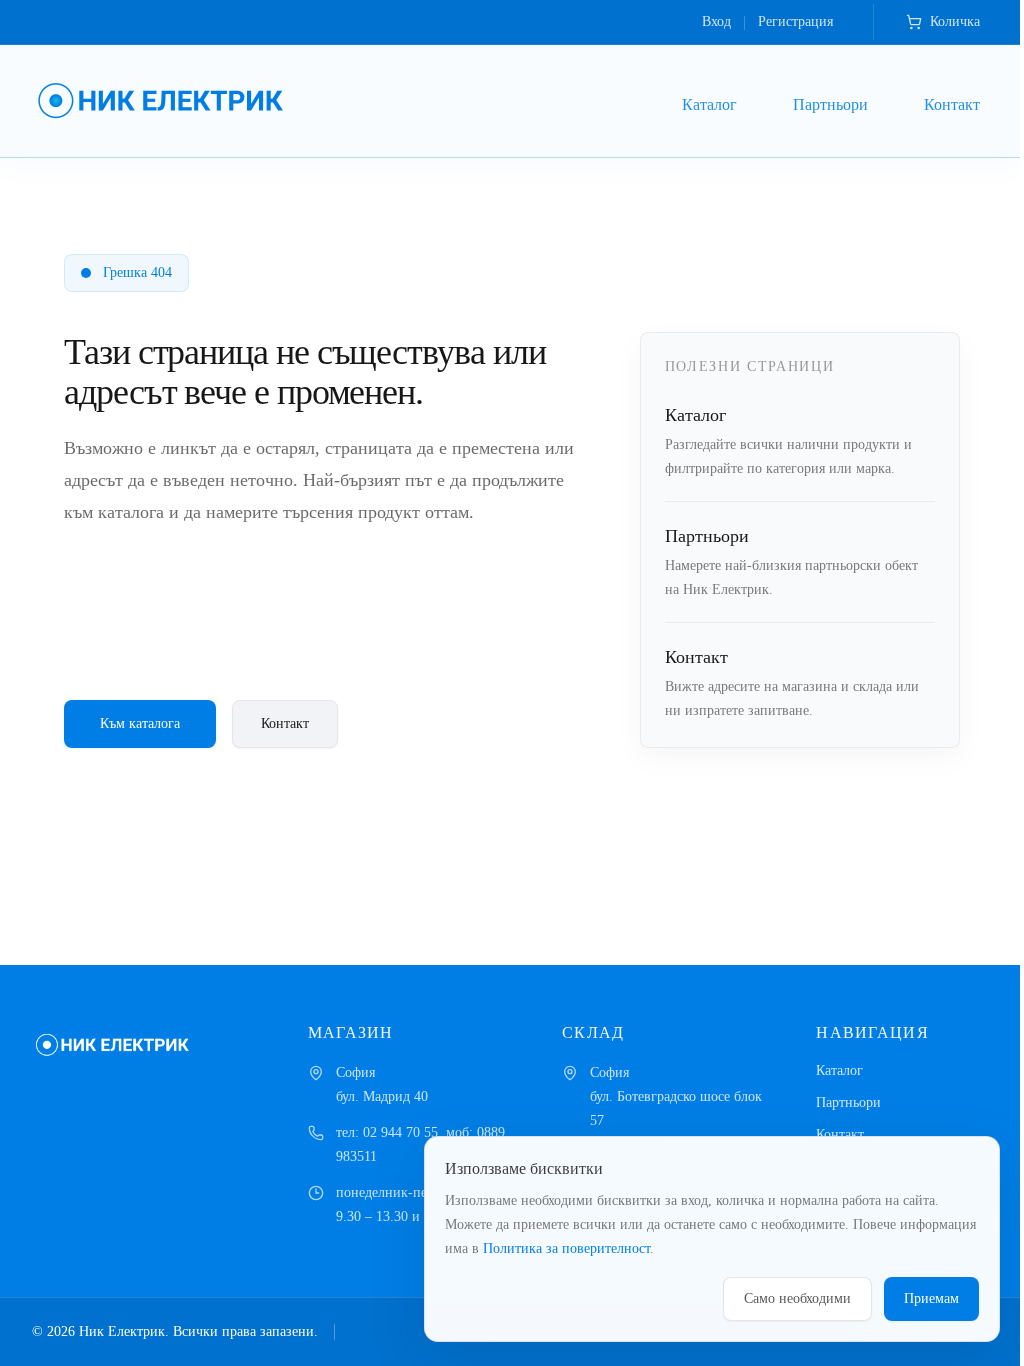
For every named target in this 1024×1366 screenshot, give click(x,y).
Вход (716, 21)
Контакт (952, 104)
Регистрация (795, 21)
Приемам (931, 1298)
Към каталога (140, 723)
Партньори (830, 104)
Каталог (709, 104)
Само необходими (797, 1298)
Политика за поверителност (566, 1248)
